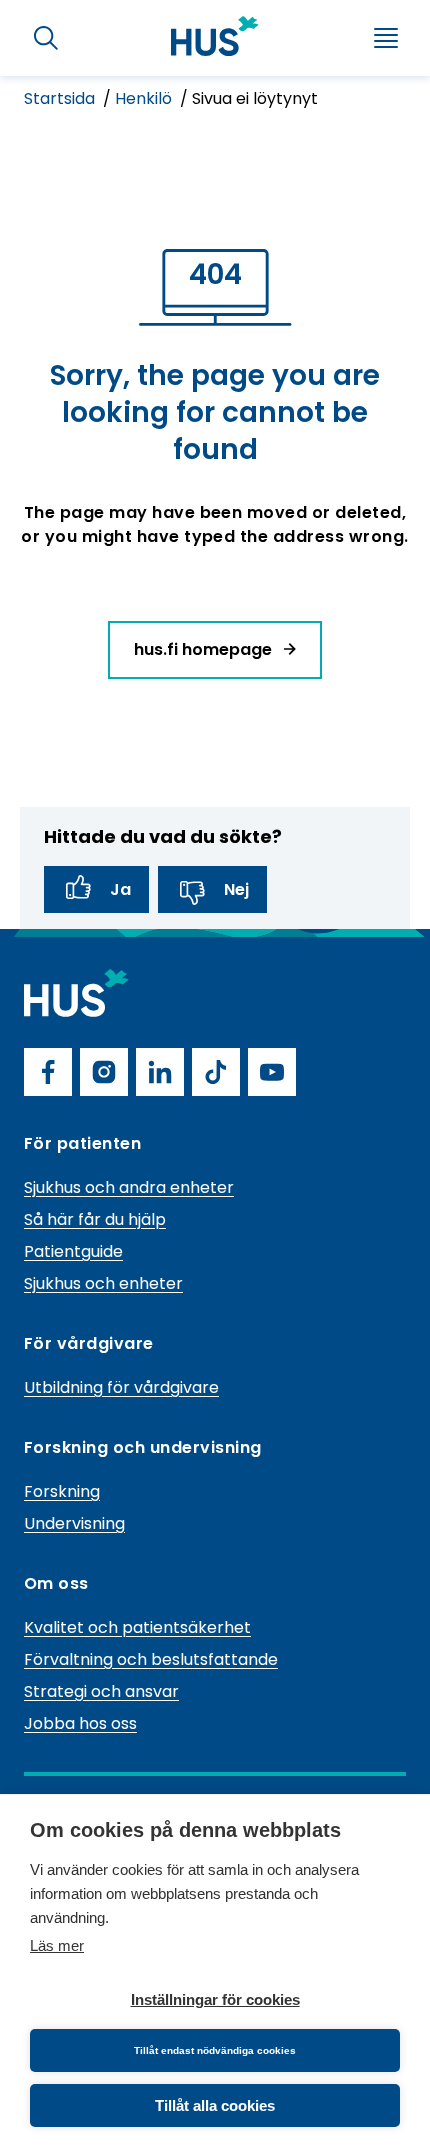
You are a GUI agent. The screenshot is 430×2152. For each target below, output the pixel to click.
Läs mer (57, 1945)
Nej (236, 889)
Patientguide (73, 1251)
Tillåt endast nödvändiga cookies (215, 2050)
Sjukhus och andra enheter (129, 1187)
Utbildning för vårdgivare (121, 1387)
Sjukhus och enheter (103, 1283)
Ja (120, 889)
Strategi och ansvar (101, 1691)
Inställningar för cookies (215, 1999)
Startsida (61, 98)
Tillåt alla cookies (215, 2105)
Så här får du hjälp (95, 1219)
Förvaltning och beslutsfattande (151, 1659)
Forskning (62, 1491)
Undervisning (74, 1523)
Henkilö (145, 98)
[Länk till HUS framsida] (215, 36)
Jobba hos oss (80, 1723)
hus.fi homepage (205, 649)
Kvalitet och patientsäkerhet (137, 1627)
